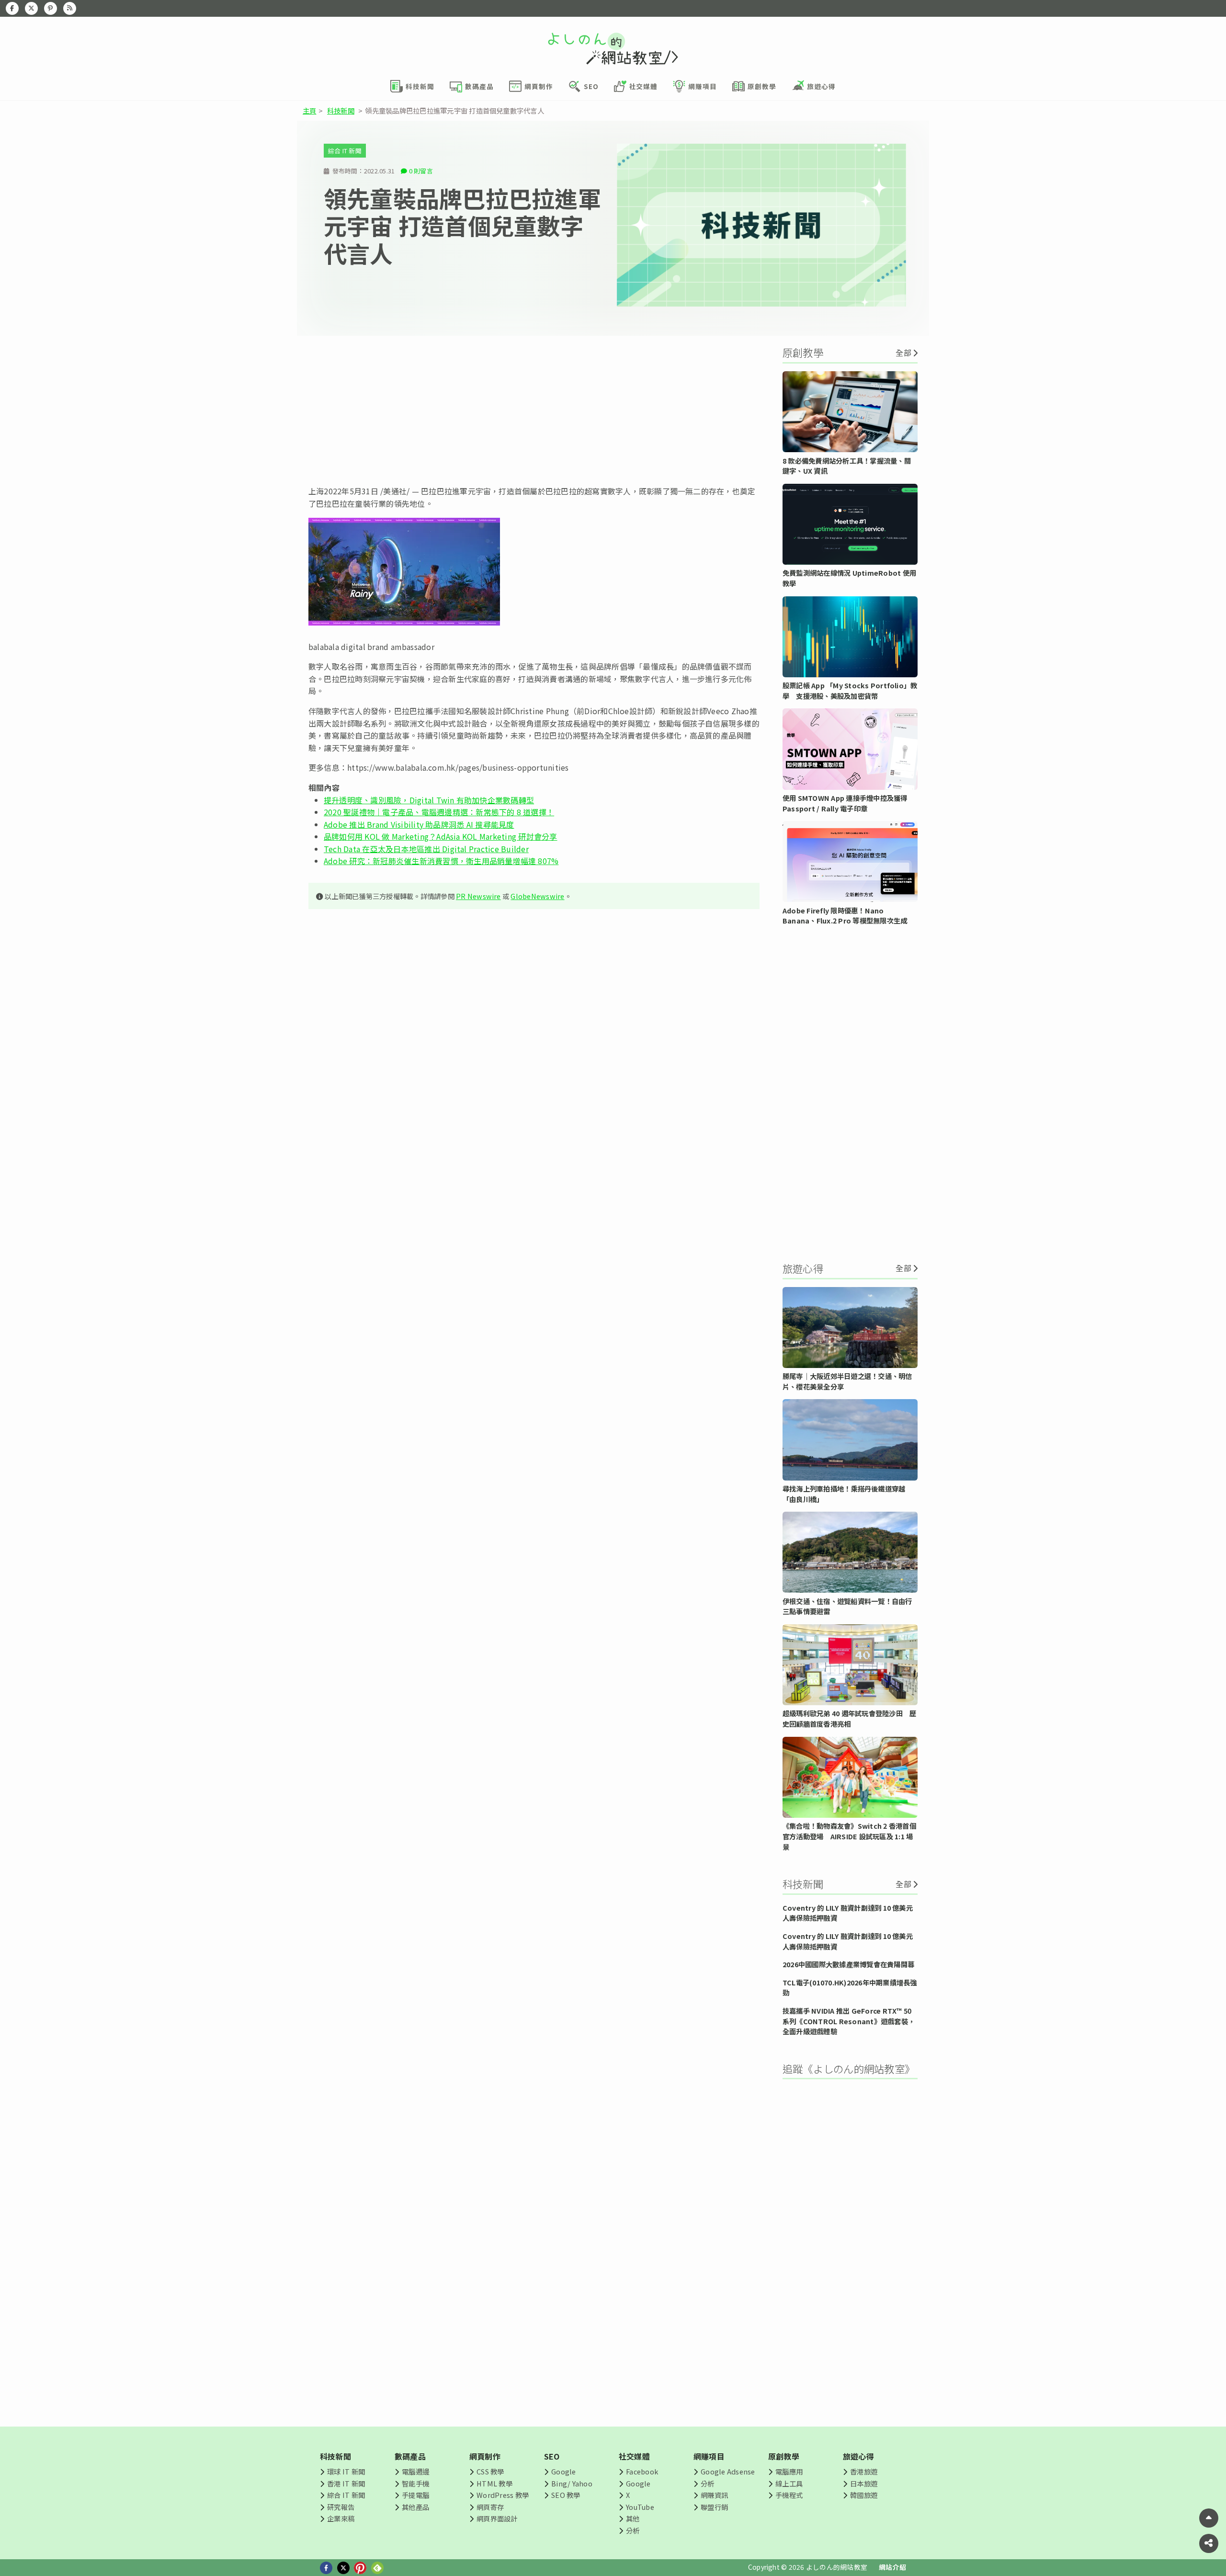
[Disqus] (534, 1200)
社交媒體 (634, 2456)
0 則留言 (421, 171)
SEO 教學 (566, 2495)
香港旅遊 (864, 2471)
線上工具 (789, 2483)
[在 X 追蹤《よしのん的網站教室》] (31, 8)
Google (563, 2471)
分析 (633, 2530)
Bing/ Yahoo (572, 2483)
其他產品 (415, 2507)
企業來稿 (341, 2518)
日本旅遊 (864, 2483)
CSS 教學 (490, 2471)
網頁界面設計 (497, 2518)
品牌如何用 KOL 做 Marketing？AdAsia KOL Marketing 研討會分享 (441, 836)
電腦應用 (789, 2471)
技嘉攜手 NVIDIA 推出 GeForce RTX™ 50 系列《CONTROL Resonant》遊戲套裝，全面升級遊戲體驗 (849, 2021)
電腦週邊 (415, 2471)
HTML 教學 (494, 2483)
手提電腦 (415, 2495)
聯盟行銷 (714, 2507)
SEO (552, 2456)
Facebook (642, 2471)
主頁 (309, 110)
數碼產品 (410, 2456)
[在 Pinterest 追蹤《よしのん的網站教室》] (51, 8)
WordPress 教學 (503, 2495)
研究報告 (341, 2507)
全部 (903, 353)
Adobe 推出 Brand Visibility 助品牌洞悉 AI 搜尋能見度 (419, 824)
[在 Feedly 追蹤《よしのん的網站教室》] (70, 8)
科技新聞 (341, 110)
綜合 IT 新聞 (345, 151)
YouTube (640, 2507)
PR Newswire (478, 896)
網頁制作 (485, 2456)
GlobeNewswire (537, 896)
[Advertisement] (534, 410)
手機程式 (789, 2495)
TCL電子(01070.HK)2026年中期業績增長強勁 (850, 1988)
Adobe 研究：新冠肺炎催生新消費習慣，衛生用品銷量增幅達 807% (441, 861)
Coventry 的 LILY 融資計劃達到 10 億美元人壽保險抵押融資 (848, 1913)
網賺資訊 (714, 2495)
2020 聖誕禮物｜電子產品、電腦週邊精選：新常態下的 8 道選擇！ (439, 812)
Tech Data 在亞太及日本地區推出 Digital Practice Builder (426, 849)
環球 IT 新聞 (346, 2471)
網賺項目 (709, 2456)
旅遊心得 (858, 2456)
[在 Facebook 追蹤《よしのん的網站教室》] (12, 8)
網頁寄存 (490, 2507)
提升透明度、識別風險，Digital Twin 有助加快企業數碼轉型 (429, 800)
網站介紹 (892, 2567)
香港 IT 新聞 (346, 2483)
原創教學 (784, 2456)
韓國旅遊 (864, 2495)
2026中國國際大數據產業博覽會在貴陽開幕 (848, 1964)
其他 (633, 2518)
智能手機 (415, 2483)
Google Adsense (728, 2471)
